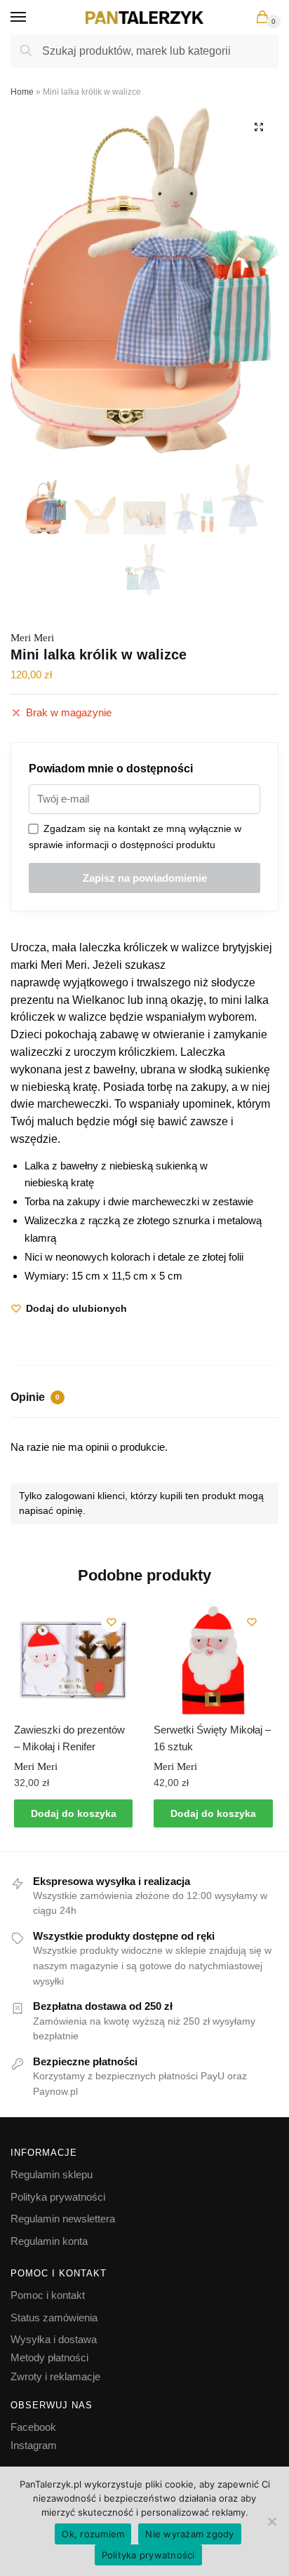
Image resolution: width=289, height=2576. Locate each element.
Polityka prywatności (58, 2197)
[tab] (144, 1399)
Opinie (35, 1397)
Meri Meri (32, 638)
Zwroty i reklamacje (55, 2376)
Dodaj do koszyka (74, 1813)
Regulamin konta (49, 2241)
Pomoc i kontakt (48, 2295)
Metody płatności (49, 2357)
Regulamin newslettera (63, 2219)
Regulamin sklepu (52, 2174)
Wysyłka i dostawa (54, 2339)
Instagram (34, 2445)
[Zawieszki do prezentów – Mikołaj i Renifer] (73, 1660)
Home (22, 92)
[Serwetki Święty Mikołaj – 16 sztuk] (213, 1660)
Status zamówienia (54, 2317)
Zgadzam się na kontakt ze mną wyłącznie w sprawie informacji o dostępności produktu (135, 837)
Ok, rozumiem (93, 2534)
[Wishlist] (112, 1622)
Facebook (33, 2427)
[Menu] (32, 18)
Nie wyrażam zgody (189, 2534)
